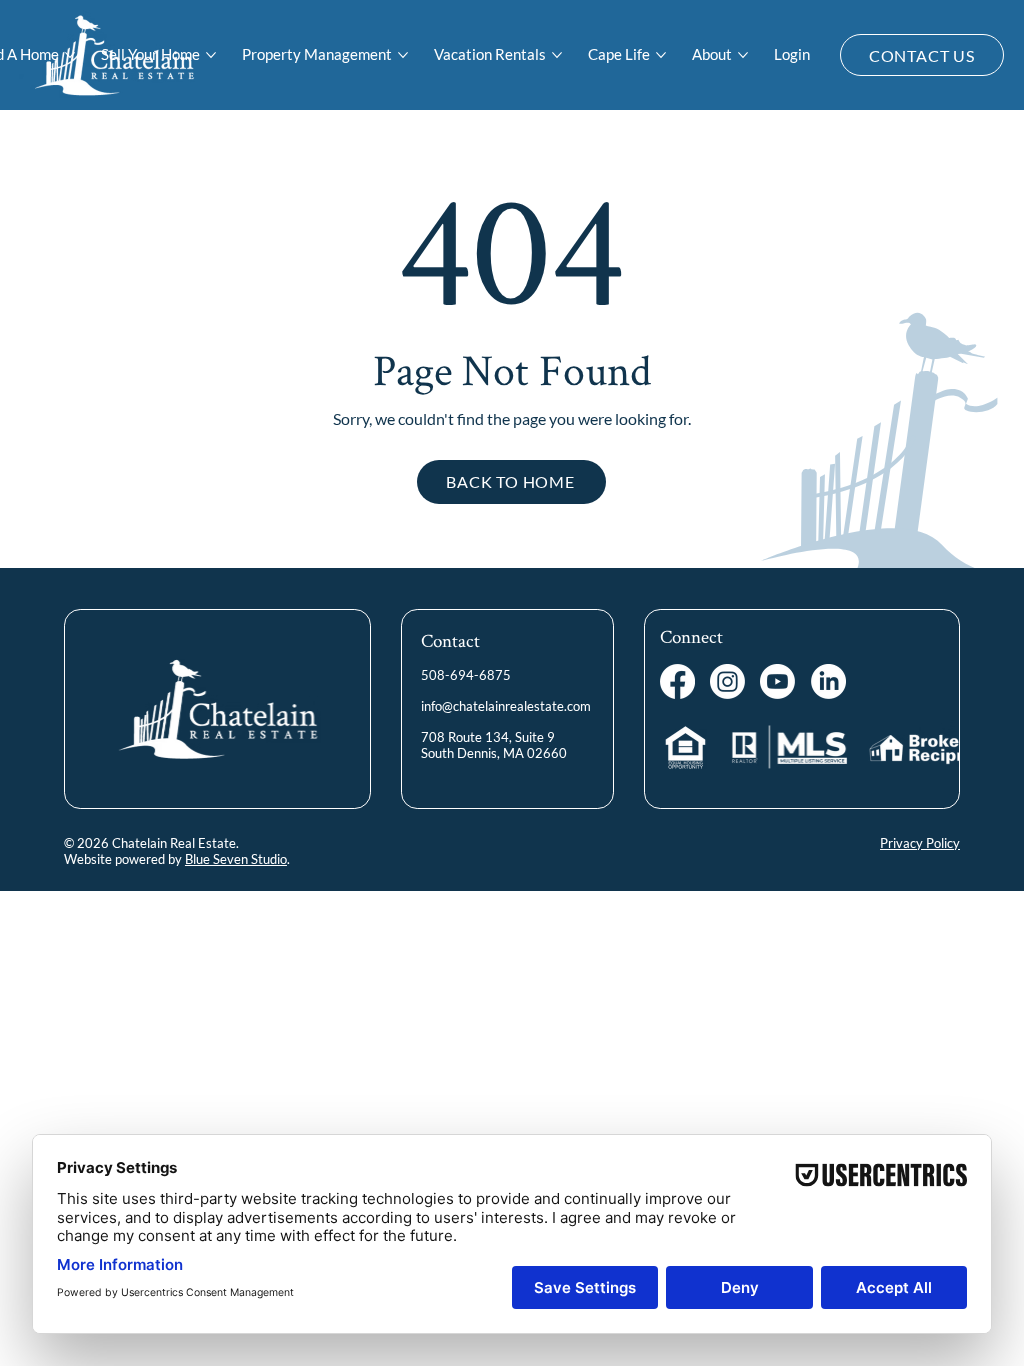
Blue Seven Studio (236, 859)
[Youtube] (777, 681)
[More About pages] (743, 55)
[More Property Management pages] (403, 55)
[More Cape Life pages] (661, 55)
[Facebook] (677, 681)
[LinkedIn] (828, 681)
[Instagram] (727, 681)
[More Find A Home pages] (70, 55)
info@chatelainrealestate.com (506, 706)
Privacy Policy (920, 843)
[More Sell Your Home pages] (211, 55)
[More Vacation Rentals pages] (557, 55)
